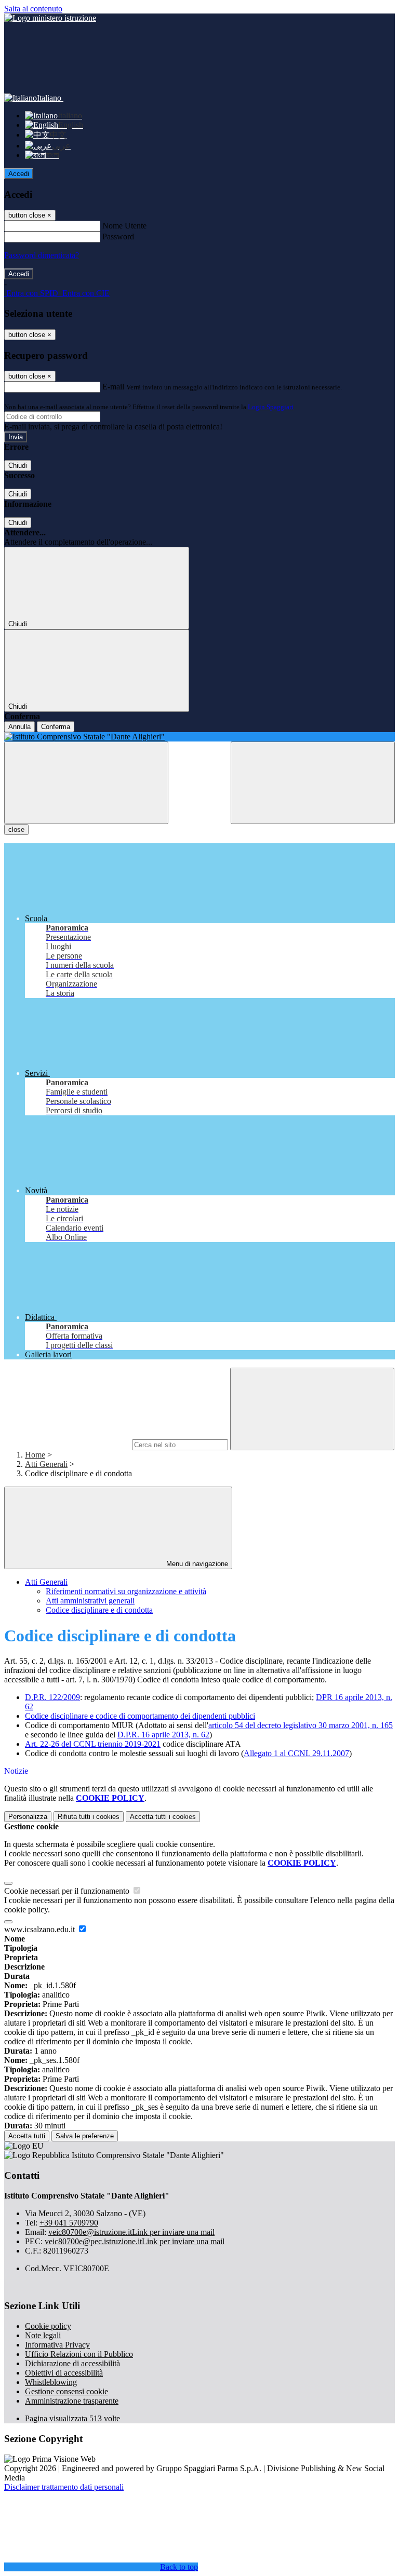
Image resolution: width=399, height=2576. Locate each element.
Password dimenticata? (42, 255)
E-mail (113, 387)
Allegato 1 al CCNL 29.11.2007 (296, 1753)
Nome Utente (124, 226)
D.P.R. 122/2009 (52, 1697)
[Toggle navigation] (86, 783)
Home (35, 1455)
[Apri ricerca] (313, 783)
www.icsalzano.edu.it (41, 1929)
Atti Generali (46, 1464)
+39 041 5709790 (69, 2223)
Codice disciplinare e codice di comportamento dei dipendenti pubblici (140, 1716)
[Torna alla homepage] (199, 737)
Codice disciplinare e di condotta (99, 1610)
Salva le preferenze (85, 2136)
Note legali (43, 2335)
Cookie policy (48, 2326)
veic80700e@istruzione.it (131, 2232)
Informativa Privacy (57, 2345)
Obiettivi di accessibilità (64, 2373)
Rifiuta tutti (89, 1817)
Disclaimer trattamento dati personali (64, 2487)
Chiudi (18, 466)
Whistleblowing (51, 2382)
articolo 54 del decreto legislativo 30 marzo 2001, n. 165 (301, 1725)
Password (118, 237)
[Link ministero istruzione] (50, 18)
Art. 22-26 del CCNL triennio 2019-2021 (93, 1744)
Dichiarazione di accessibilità (72, 2363)
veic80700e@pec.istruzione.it (135, 2241)
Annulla (19, 727)
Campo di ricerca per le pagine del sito (67, 1444)
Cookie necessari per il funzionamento (68, 1891)
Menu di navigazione (196, 1564)
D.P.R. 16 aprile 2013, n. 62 (163, 1735)
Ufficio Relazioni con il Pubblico (79, 2354)
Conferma (56, 727)
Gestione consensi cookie (66, 2391)
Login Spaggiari (271, 407)
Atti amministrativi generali (90, 1601)
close (16, 830)
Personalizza (28, 1817)
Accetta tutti (163, 1817)
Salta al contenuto (33, 9)
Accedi (19, 174)
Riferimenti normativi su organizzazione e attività (126, 1591)
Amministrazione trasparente (72, 2401)
